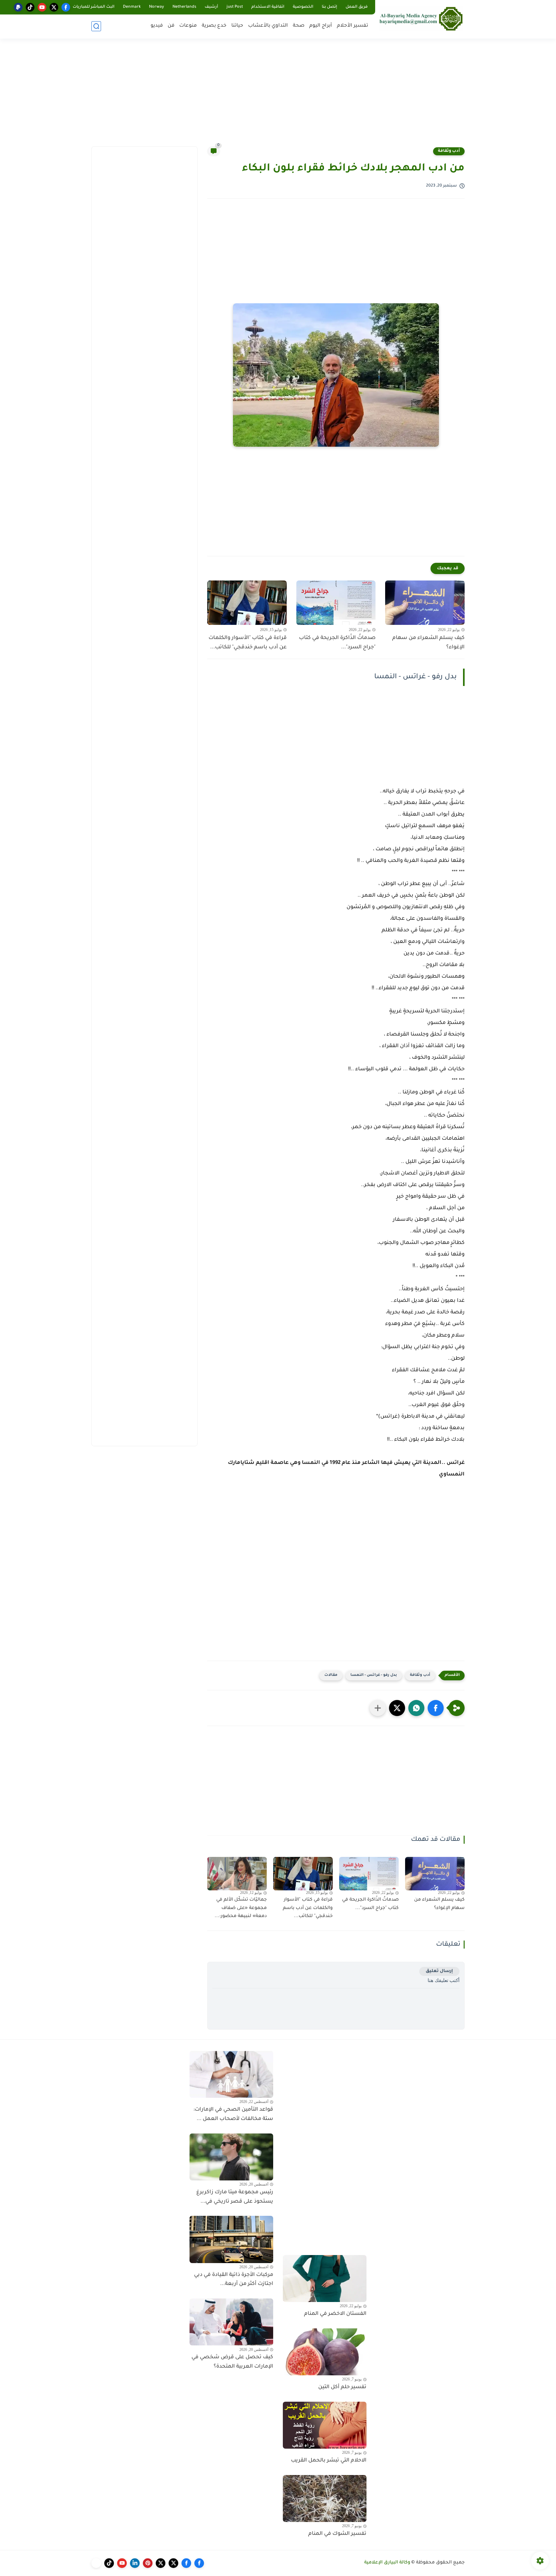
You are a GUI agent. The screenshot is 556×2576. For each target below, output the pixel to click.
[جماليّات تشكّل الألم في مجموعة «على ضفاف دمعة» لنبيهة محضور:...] (237, 1874)
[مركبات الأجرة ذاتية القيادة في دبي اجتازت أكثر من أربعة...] (231, 2239)
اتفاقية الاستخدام (268, 7)
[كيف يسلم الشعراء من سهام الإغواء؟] (425, 603)
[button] (436, 1708)
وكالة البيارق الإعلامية (387, 2563)
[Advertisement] (278, 96)
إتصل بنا (329, 7)
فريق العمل (357, 7)
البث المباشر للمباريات (94, 7)
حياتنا (237, 26)
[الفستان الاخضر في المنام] (325, 2279)
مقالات (331, 1675)
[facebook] (66, 7)
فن (171, 26)
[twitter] (54, 7)
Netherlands (184, 7)
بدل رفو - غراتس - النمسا (374, 1675)
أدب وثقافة (449, 151)
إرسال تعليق (439, 1971)
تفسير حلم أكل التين (342, 2387)
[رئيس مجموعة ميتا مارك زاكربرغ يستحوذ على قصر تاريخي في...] (231, 2157)
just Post (235, 7)
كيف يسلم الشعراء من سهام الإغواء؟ (428, 643)
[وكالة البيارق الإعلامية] (421, 18)
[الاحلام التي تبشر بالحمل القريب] (325, 2425)
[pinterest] (148, 2563)
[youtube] (42, 7)
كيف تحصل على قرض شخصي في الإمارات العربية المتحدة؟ (232, 2362)
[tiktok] (30, 7)
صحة (299, 26)
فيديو (157, 26)
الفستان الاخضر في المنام (335, 2314)
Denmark (132, 7)
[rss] (96, 2563)
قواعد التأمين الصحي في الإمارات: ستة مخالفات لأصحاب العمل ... (233, 2114)
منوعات (188, 26)
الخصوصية (303, 7)
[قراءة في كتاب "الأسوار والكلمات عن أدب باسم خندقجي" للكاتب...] (247, 603)
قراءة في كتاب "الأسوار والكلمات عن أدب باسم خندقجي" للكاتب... (248, 643)
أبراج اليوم (321, 26)
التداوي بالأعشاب (268, 26)
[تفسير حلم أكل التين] (325, 2352)
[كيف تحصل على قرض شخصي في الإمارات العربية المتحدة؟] (231, 2322)
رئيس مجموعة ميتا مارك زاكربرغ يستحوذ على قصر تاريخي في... (235, 2197)
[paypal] (18, 7)
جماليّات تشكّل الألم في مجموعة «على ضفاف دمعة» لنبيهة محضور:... (241, 1908)
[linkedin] (135, 2563)
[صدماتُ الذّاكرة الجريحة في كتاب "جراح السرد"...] (336, 603)
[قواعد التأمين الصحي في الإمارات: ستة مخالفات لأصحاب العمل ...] (231, 2074)
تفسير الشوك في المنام (337, 2534)
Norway (157, 7)
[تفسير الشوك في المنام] (325, 2498)
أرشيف (211, 7)
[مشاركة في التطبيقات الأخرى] (378, 1708)
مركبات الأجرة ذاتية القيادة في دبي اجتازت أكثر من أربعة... (234, 2280)
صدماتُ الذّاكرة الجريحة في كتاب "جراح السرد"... (337, 643)
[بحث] (96, 26)
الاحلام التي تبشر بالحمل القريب (329, 2461)
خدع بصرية (214, 26)
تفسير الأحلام (352, 26)
